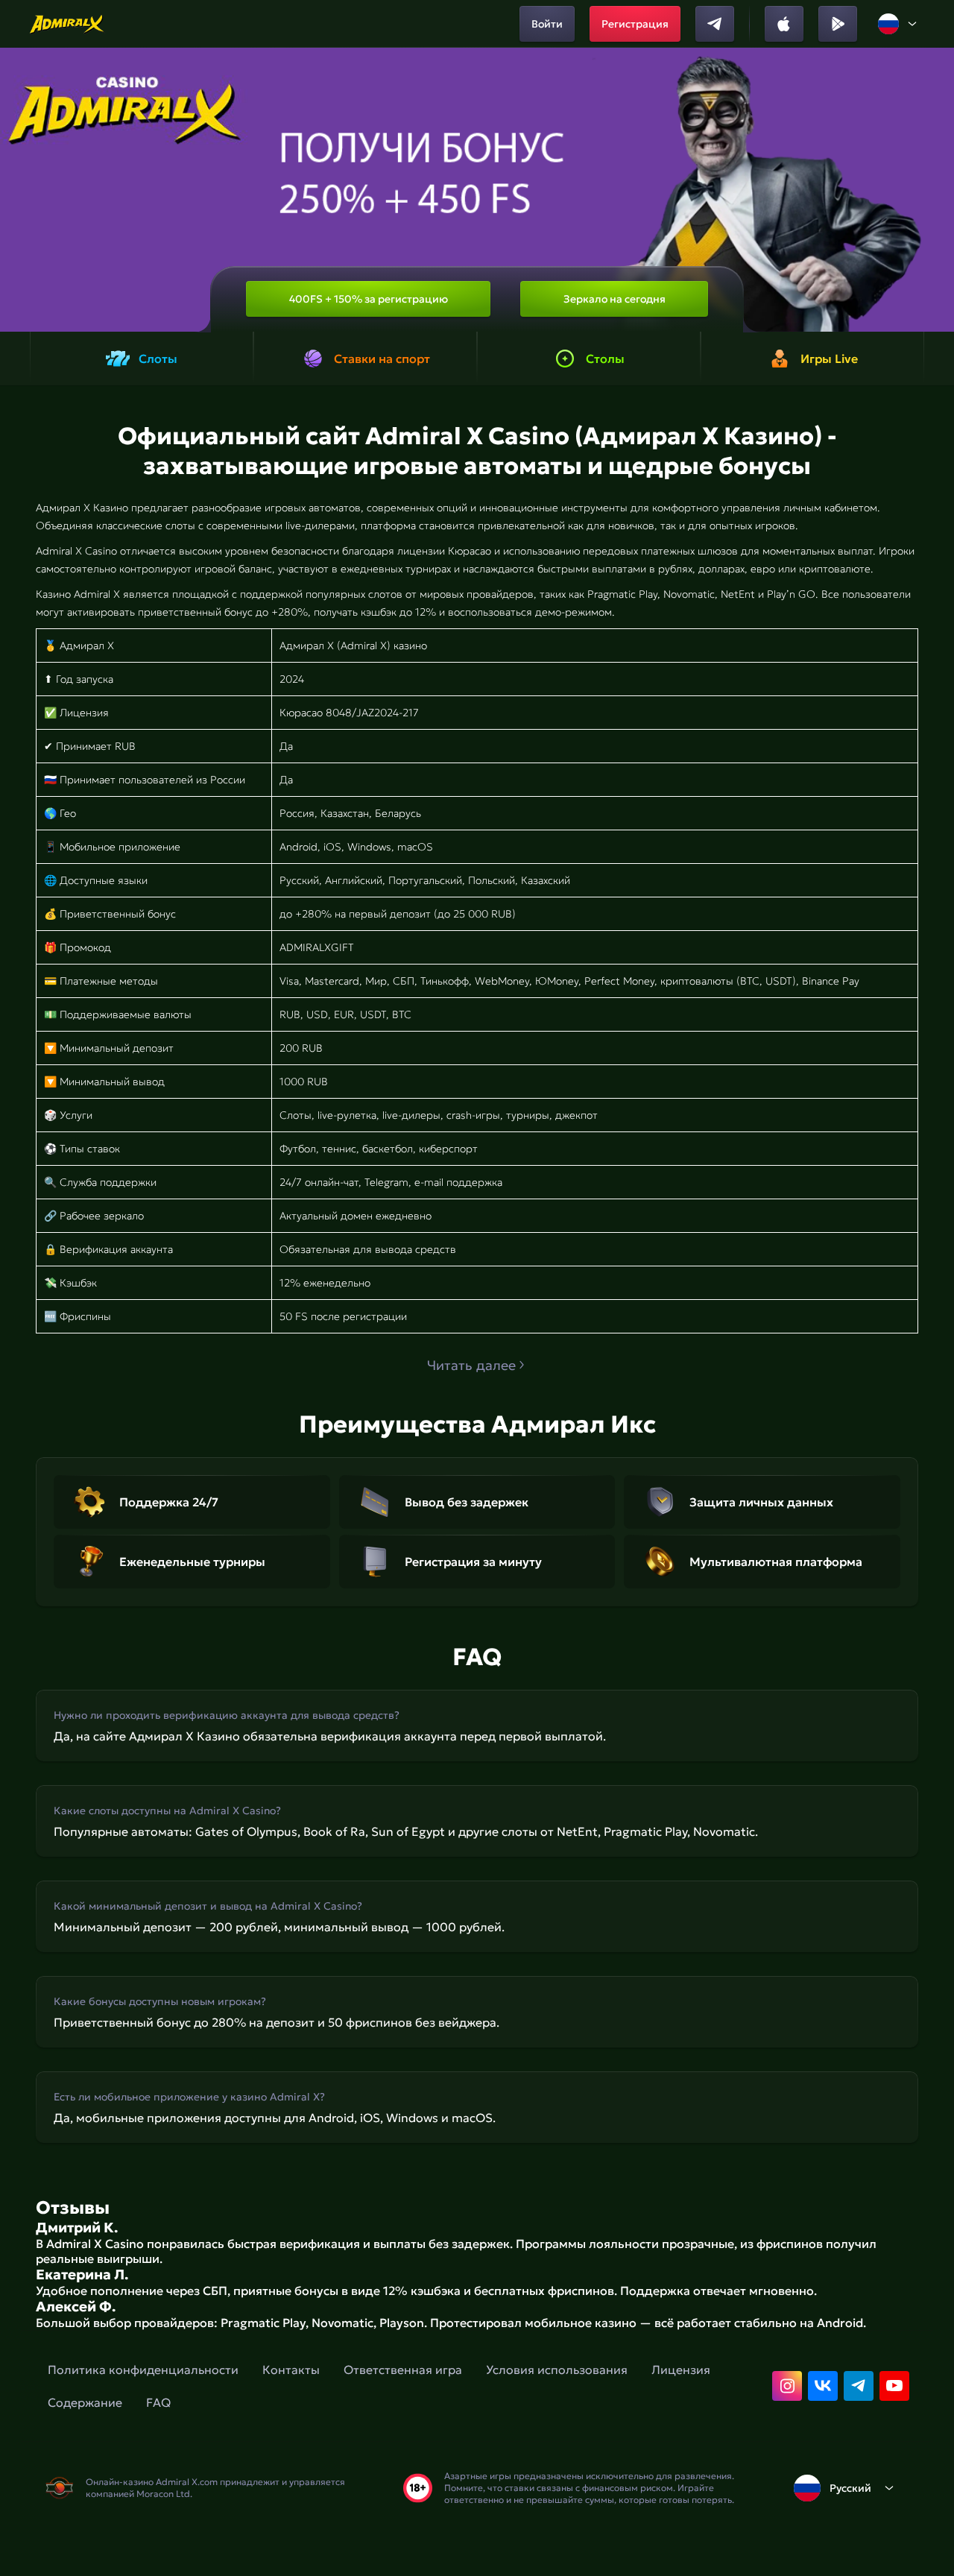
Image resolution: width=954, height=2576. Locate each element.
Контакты (291, 2370)
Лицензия (681, 2370)
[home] (67, 24)
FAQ (158, 2402)
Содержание (85, 2402)
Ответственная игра (403, 2370)
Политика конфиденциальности (143, 2370)
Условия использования (557, 2370)
